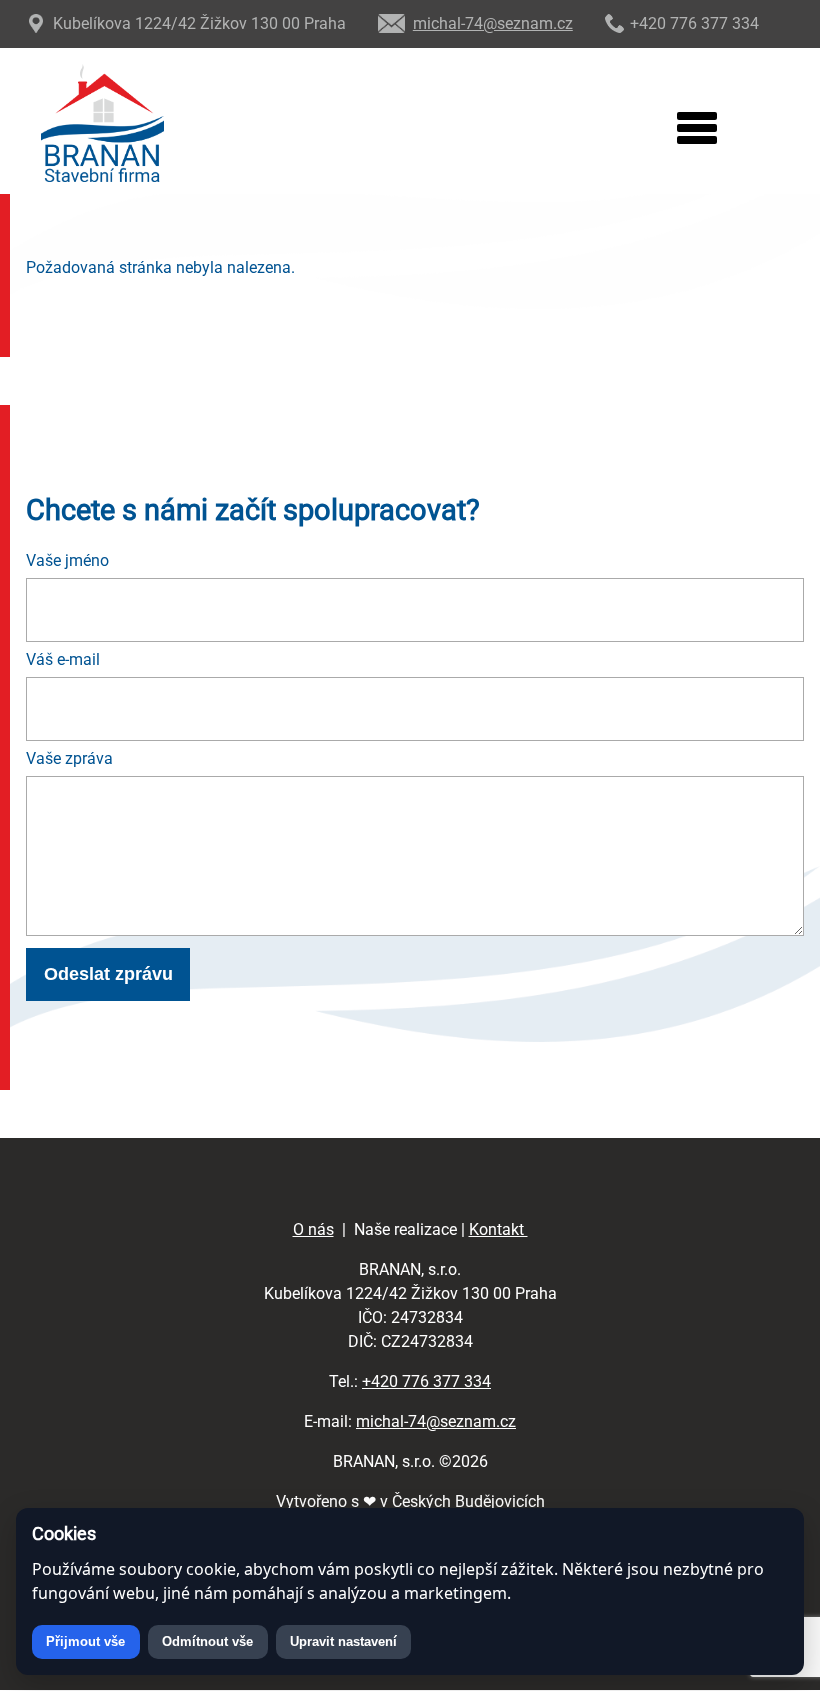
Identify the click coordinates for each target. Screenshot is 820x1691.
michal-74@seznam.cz (436, 1421)
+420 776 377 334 (426, 1381)
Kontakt (498, 1229)
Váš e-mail (63, 659)
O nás (313, 1229)
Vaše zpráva (69, 758)
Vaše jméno (67, 560)
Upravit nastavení (343, 1641)
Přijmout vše (85, 1641)
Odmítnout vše (207, 1641)
